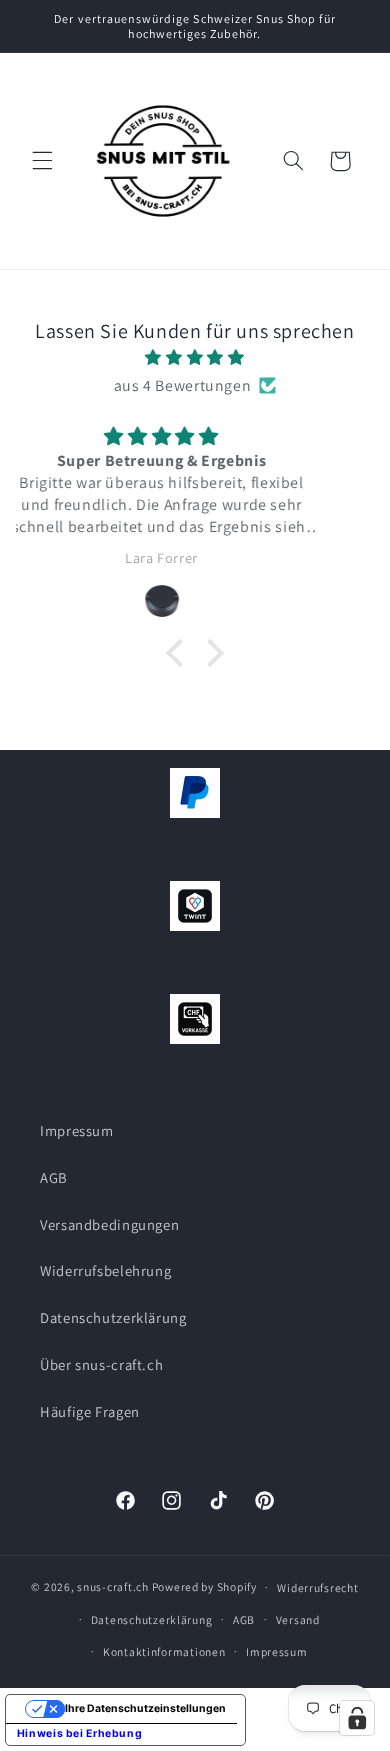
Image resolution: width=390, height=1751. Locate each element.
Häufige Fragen (90, 1411)
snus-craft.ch (113, 1586)
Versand (298, 1619)
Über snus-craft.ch (101, 1364)
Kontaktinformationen (164, 1651)
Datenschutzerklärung (113, 1317)
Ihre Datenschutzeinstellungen (145, 1708)
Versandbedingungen (109, 1224)
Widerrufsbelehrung (105, 1270)
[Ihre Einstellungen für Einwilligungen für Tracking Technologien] (357, 1718)
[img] (195, 358)
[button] (42, 161)
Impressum (77, 1130)
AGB (54, 1177)
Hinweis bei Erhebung (80, 1733)
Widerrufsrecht (317, 1587)
